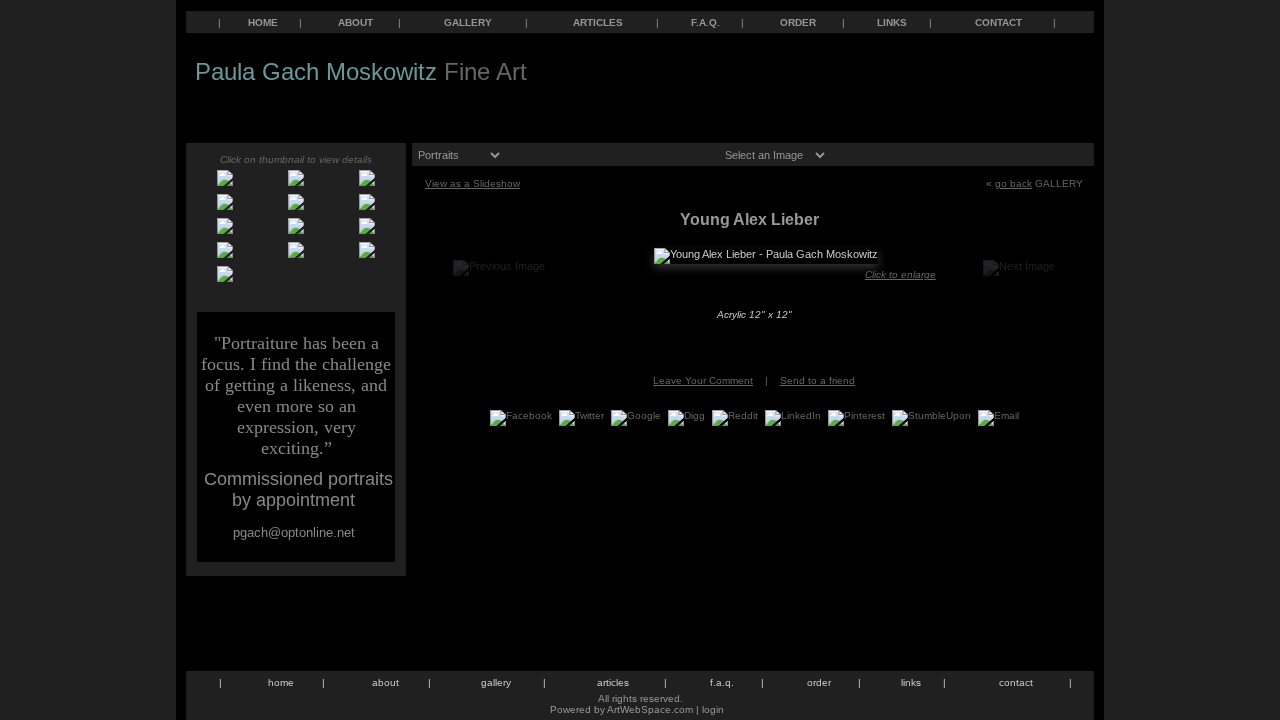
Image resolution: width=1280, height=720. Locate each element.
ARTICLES (598, 22)
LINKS (892, 22)
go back (1013, 183)
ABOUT (355, 22)
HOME (263, 22)
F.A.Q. (705, 22)
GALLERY (468, 22)
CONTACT (998, 22)
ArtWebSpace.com (650, 709)
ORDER (798, 22)
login (713, 709)
